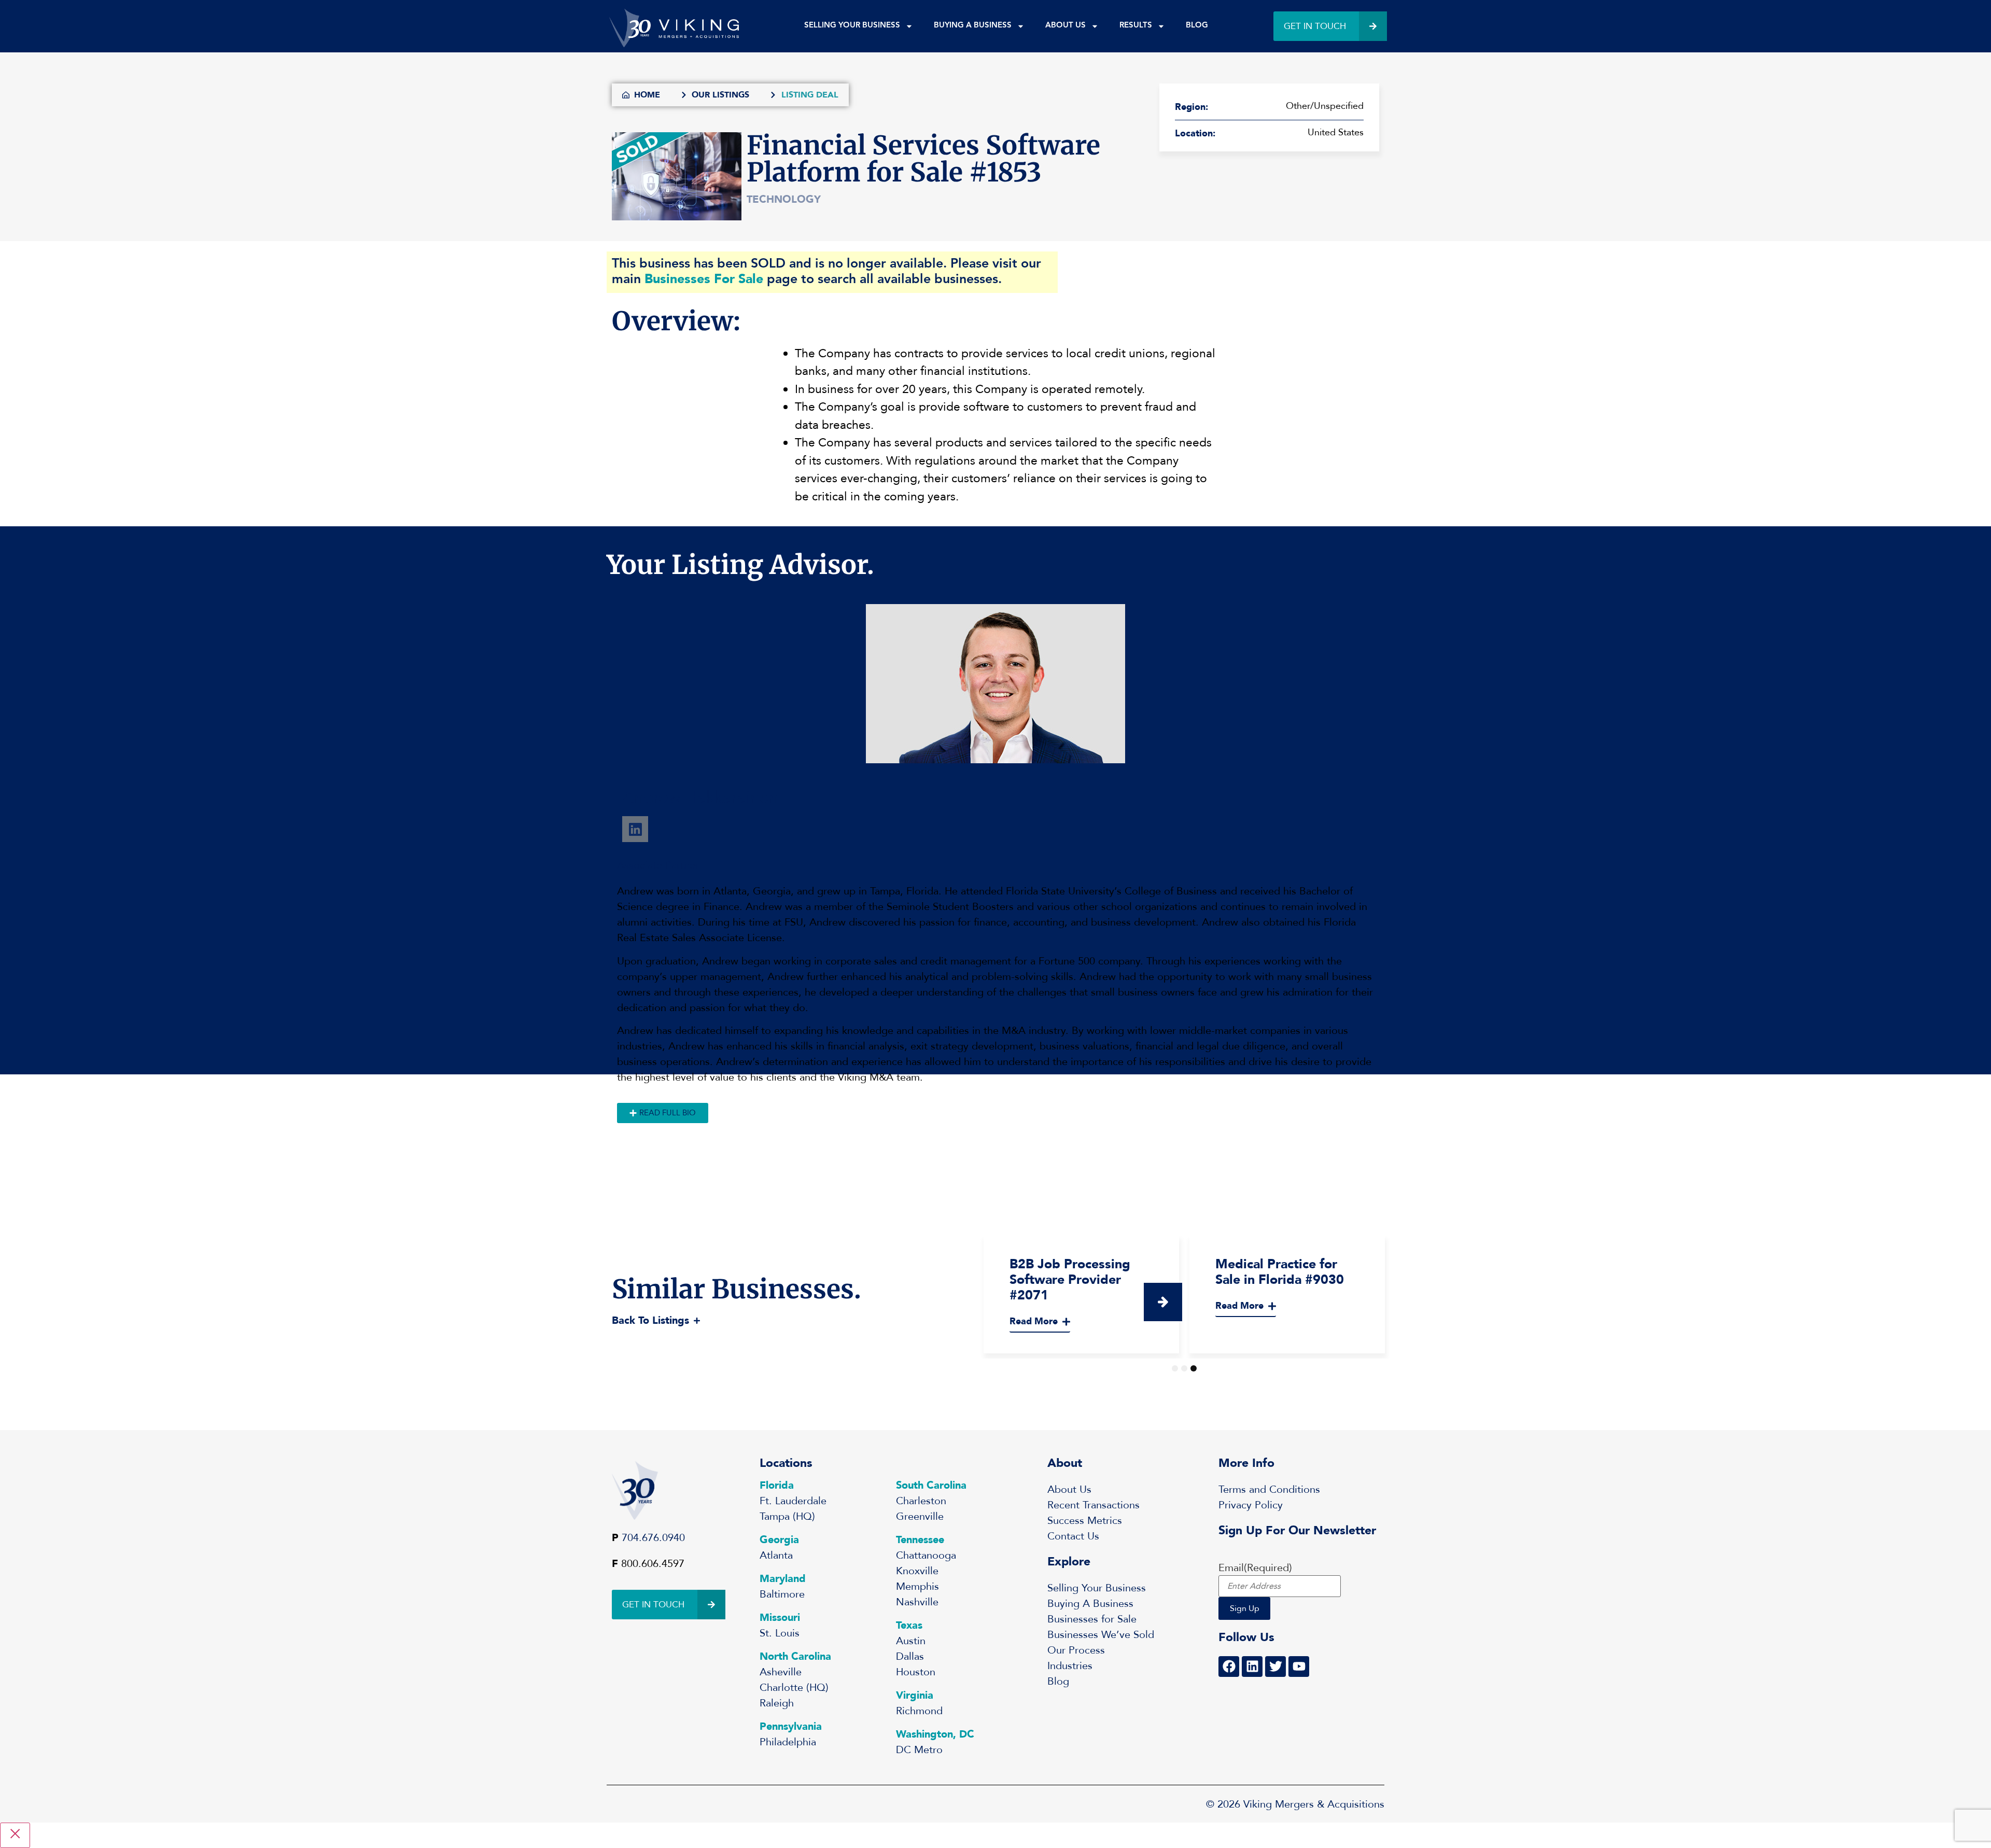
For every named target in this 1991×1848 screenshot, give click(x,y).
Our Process (1076, 1650)
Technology (784, 199)
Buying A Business (973, 26)
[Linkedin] (1252, 1667)
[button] (1163, 1302)
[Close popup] (15, 1835)
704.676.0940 (653, 1538)
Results (1136, 26)
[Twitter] (1275, 1667)
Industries (1070, 1666)
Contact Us (1073, 1536)
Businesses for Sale (1092, 1619)
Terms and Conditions (1269, 1489)
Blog (1197, 26)
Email (1255, 1568)
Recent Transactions (1093, 1505)
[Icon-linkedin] (635, 829)
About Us (1065, 26)
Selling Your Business (852, 26)
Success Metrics (1085, 1521)
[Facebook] (1229, 1667)
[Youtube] (1299, 1667)
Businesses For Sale (704, 279)
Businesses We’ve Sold (1101, 1635)
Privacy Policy (1251, 1505)
